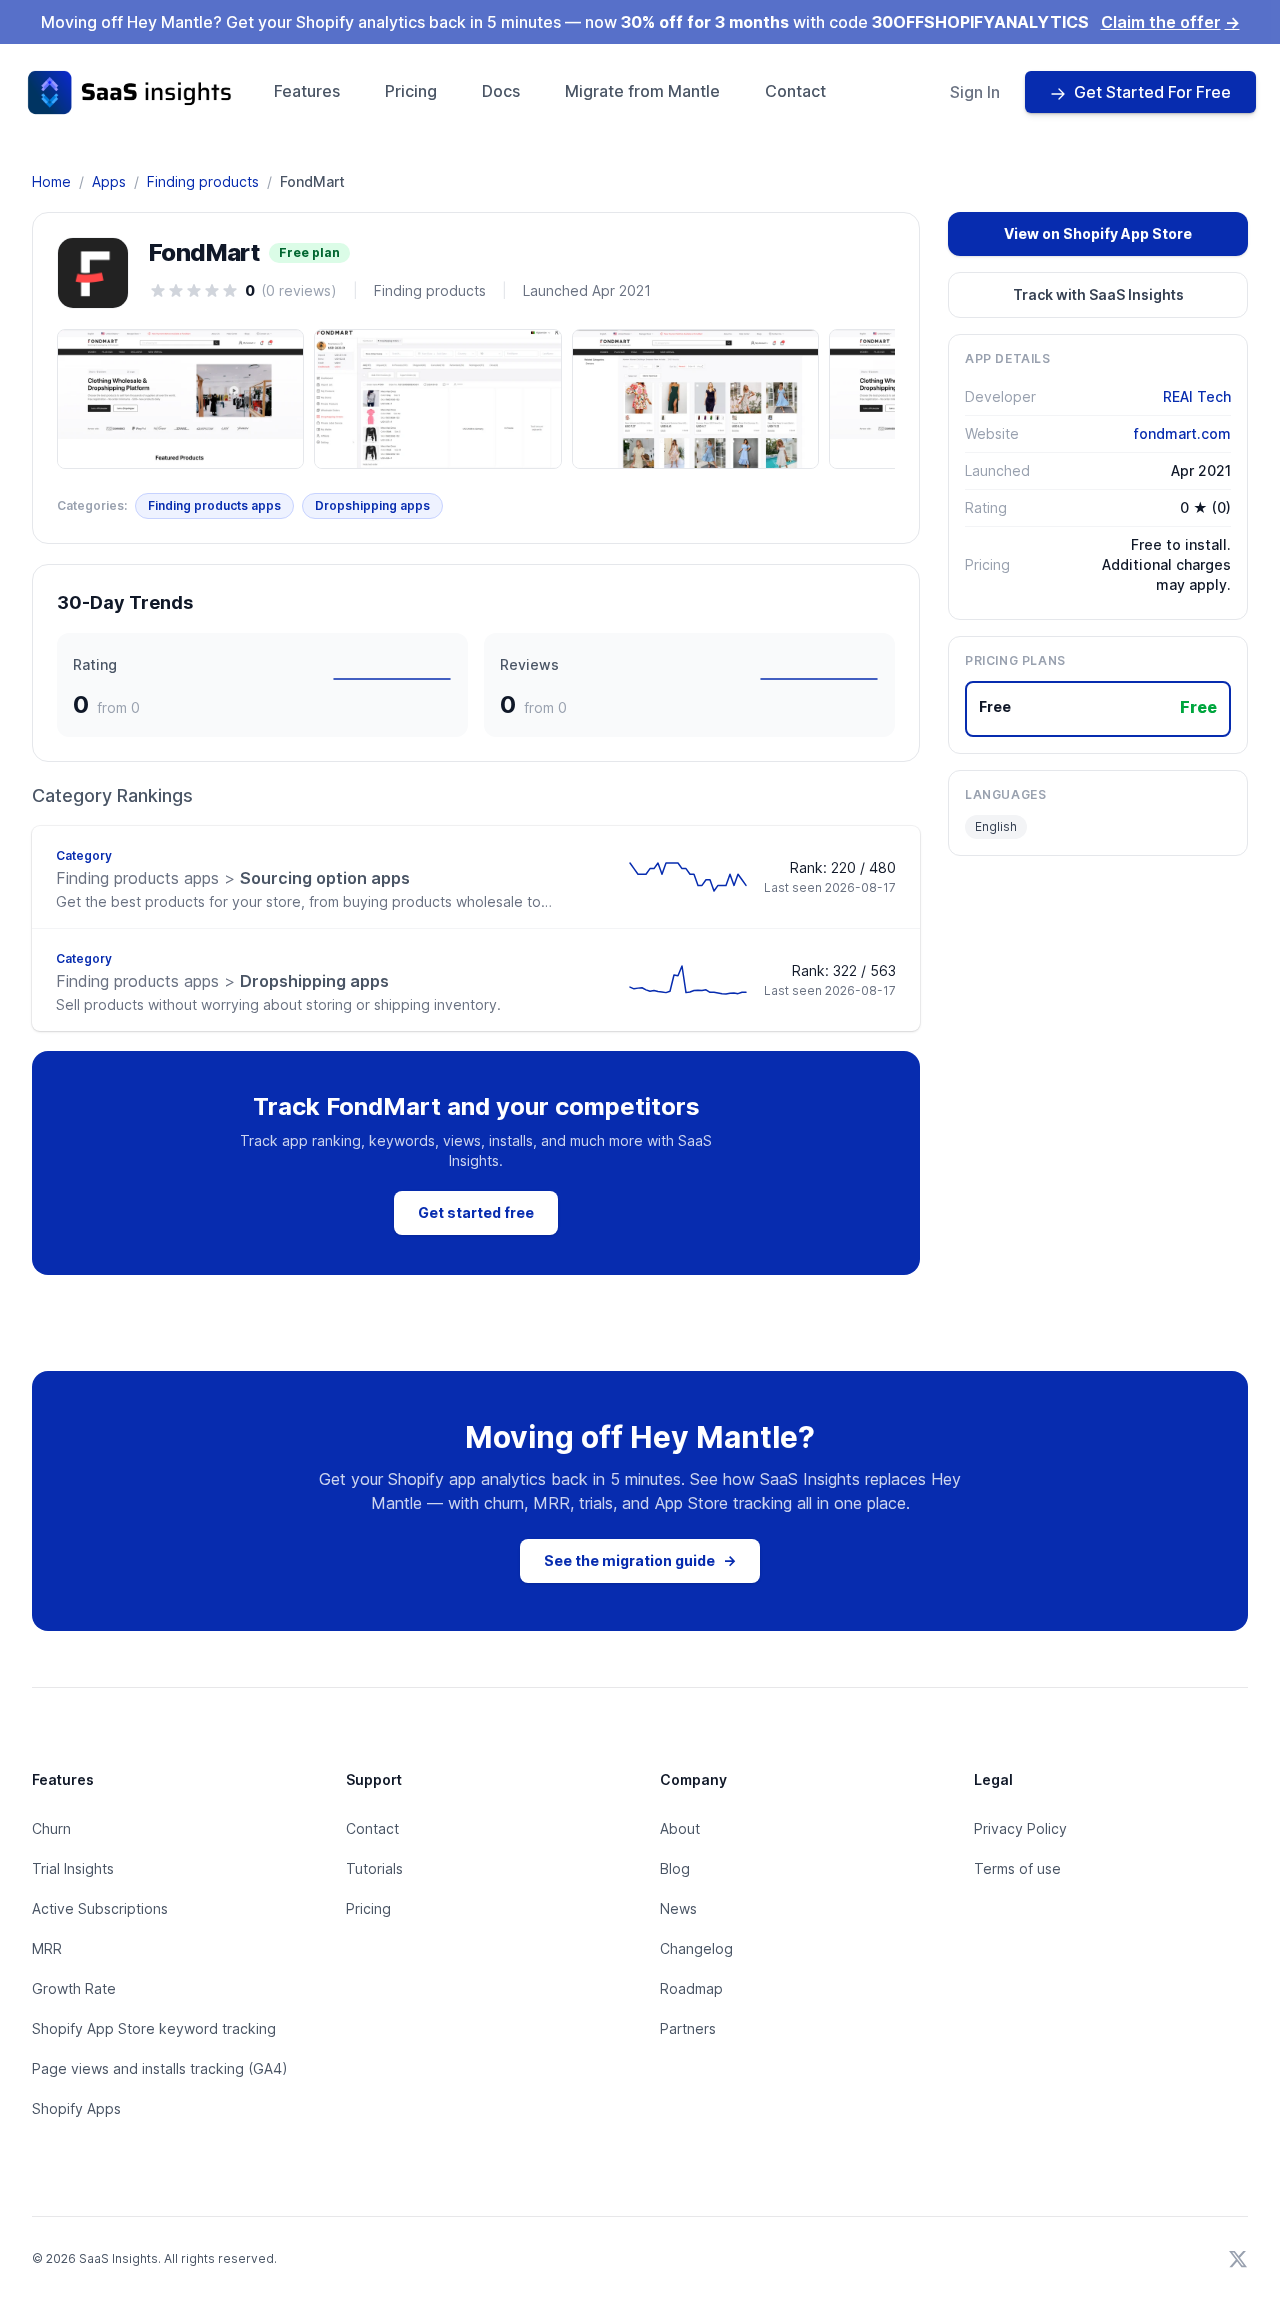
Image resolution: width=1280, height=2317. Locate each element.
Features (307, 91)
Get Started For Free (1152, 92)
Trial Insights (73, 1868)
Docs (501, 91)
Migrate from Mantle (642, 91)
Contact (795, 91)
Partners (688, 2028)
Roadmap (691, 1988)
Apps (109, 181)
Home (51, 181)
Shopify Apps (76, 2108)
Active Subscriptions (100, 1908)
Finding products (203, 181)
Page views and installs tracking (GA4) (160, 2068)
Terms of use (1017, 1868)
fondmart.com (1182, 433)
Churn (51, 1828)
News (678, 1908)
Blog (675, 1868)
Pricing (411, 91)
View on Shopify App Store (1098, 233)
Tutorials (374, 1868)
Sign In (975, 92)
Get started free (476, 1212)
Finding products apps (214, 505)
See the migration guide (640, 1560)
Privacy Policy (1020, 1828)
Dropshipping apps (372, 505)
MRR (47, 1948)
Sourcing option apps (233, 878)
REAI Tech (1197, 396)
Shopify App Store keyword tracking (154, 2028)
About (680, 1828)
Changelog (696, 1948)
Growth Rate (74, 1988)
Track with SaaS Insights (1098, 294)
